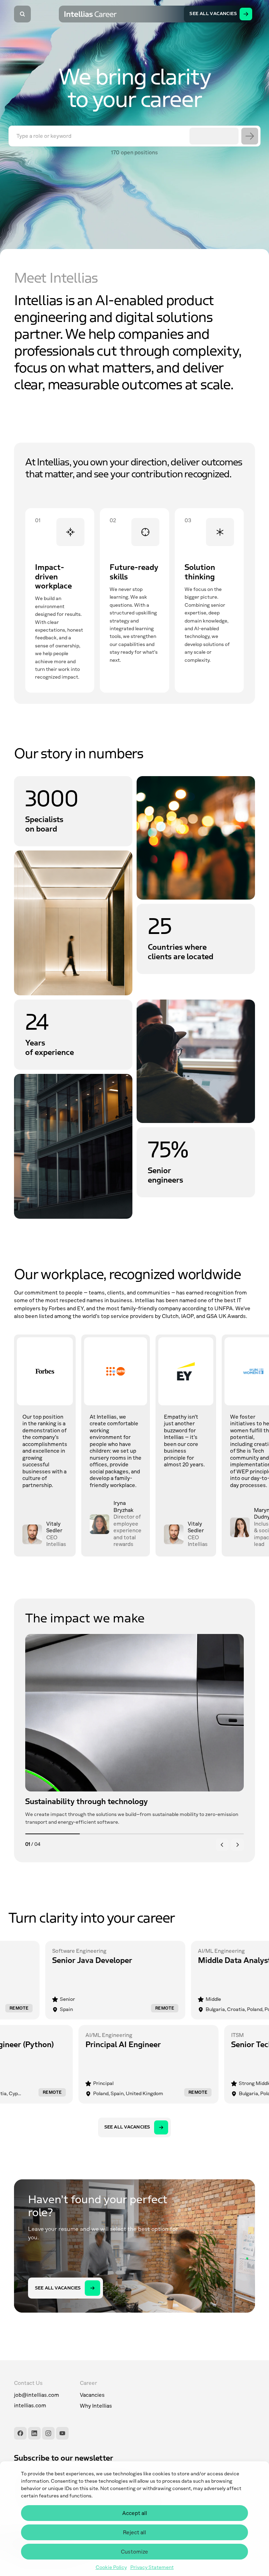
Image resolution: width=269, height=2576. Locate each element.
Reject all (134, 2533)
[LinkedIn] (34, 2433)
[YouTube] (62, 2433)
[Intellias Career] (91, 14)
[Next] (237, 1845)
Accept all (135, 2513)
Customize (134, 2552)
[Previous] (222, 1845)
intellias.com (30, 2406)
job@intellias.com (37, 2395)
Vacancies (92, 2395)
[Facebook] (20, 2433)
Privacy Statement (152, 2568)
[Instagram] (48, 2433)
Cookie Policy (111, 2568)
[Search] (22, 14)
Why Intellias (96, 2406)
